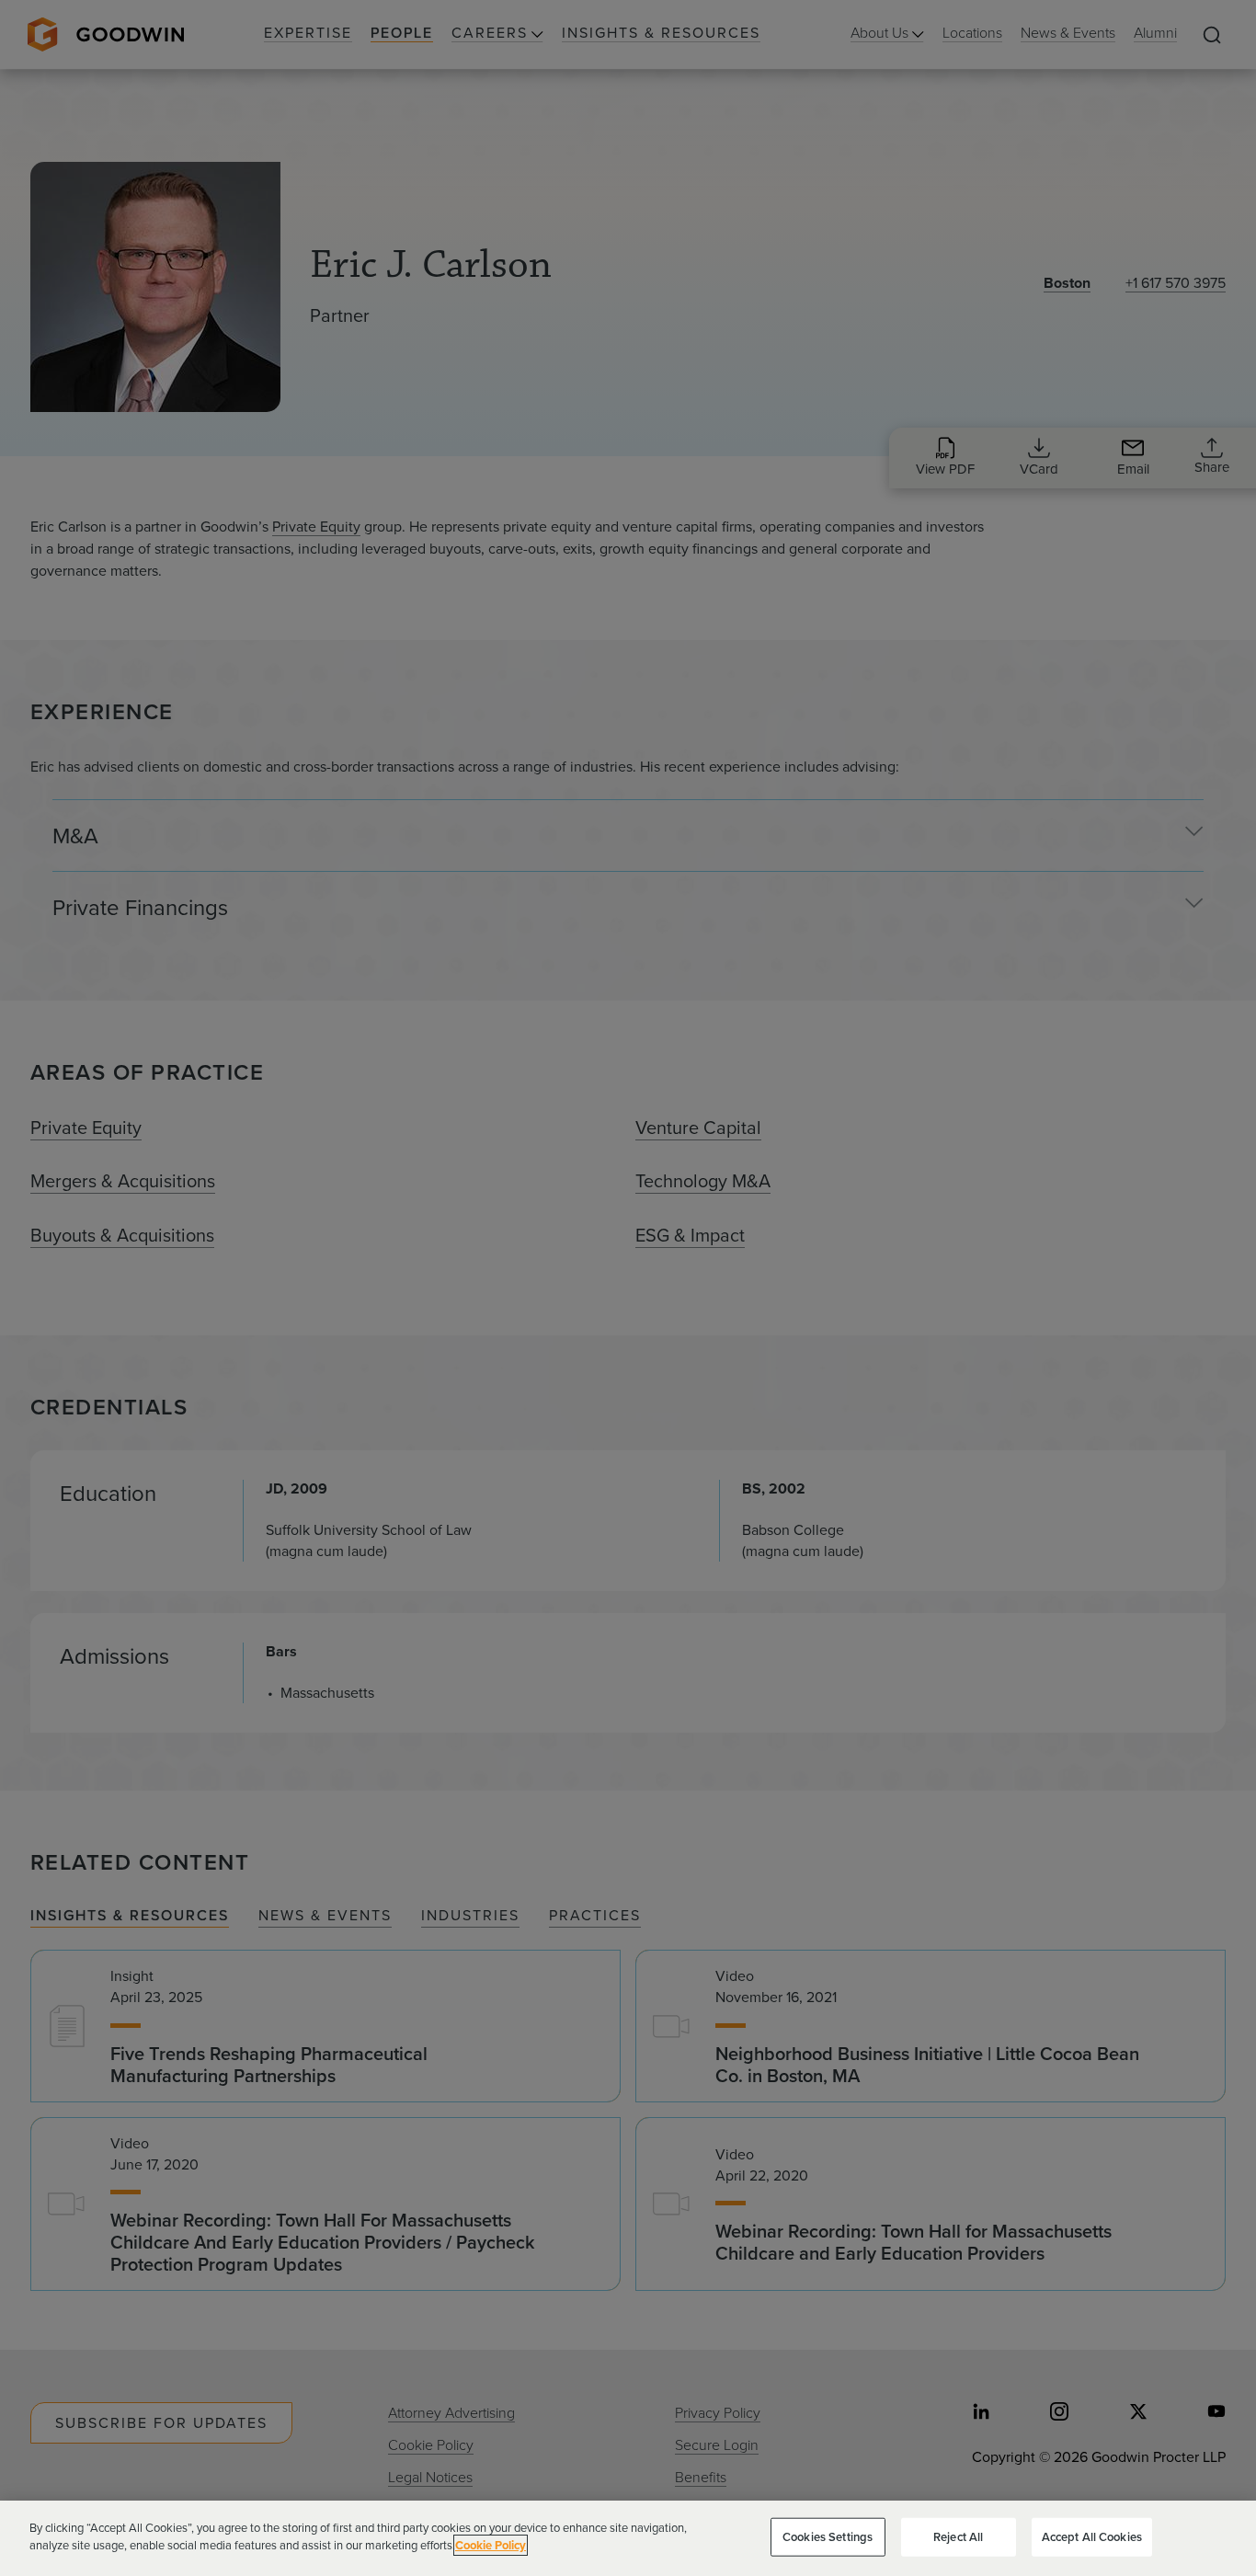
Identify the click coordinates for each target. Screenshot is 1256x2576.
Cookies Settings (828, 2537)
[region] (628, 2538)
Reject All (958, 2537)
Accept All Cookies (1092, 2537)
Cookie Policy (491, 2545)
